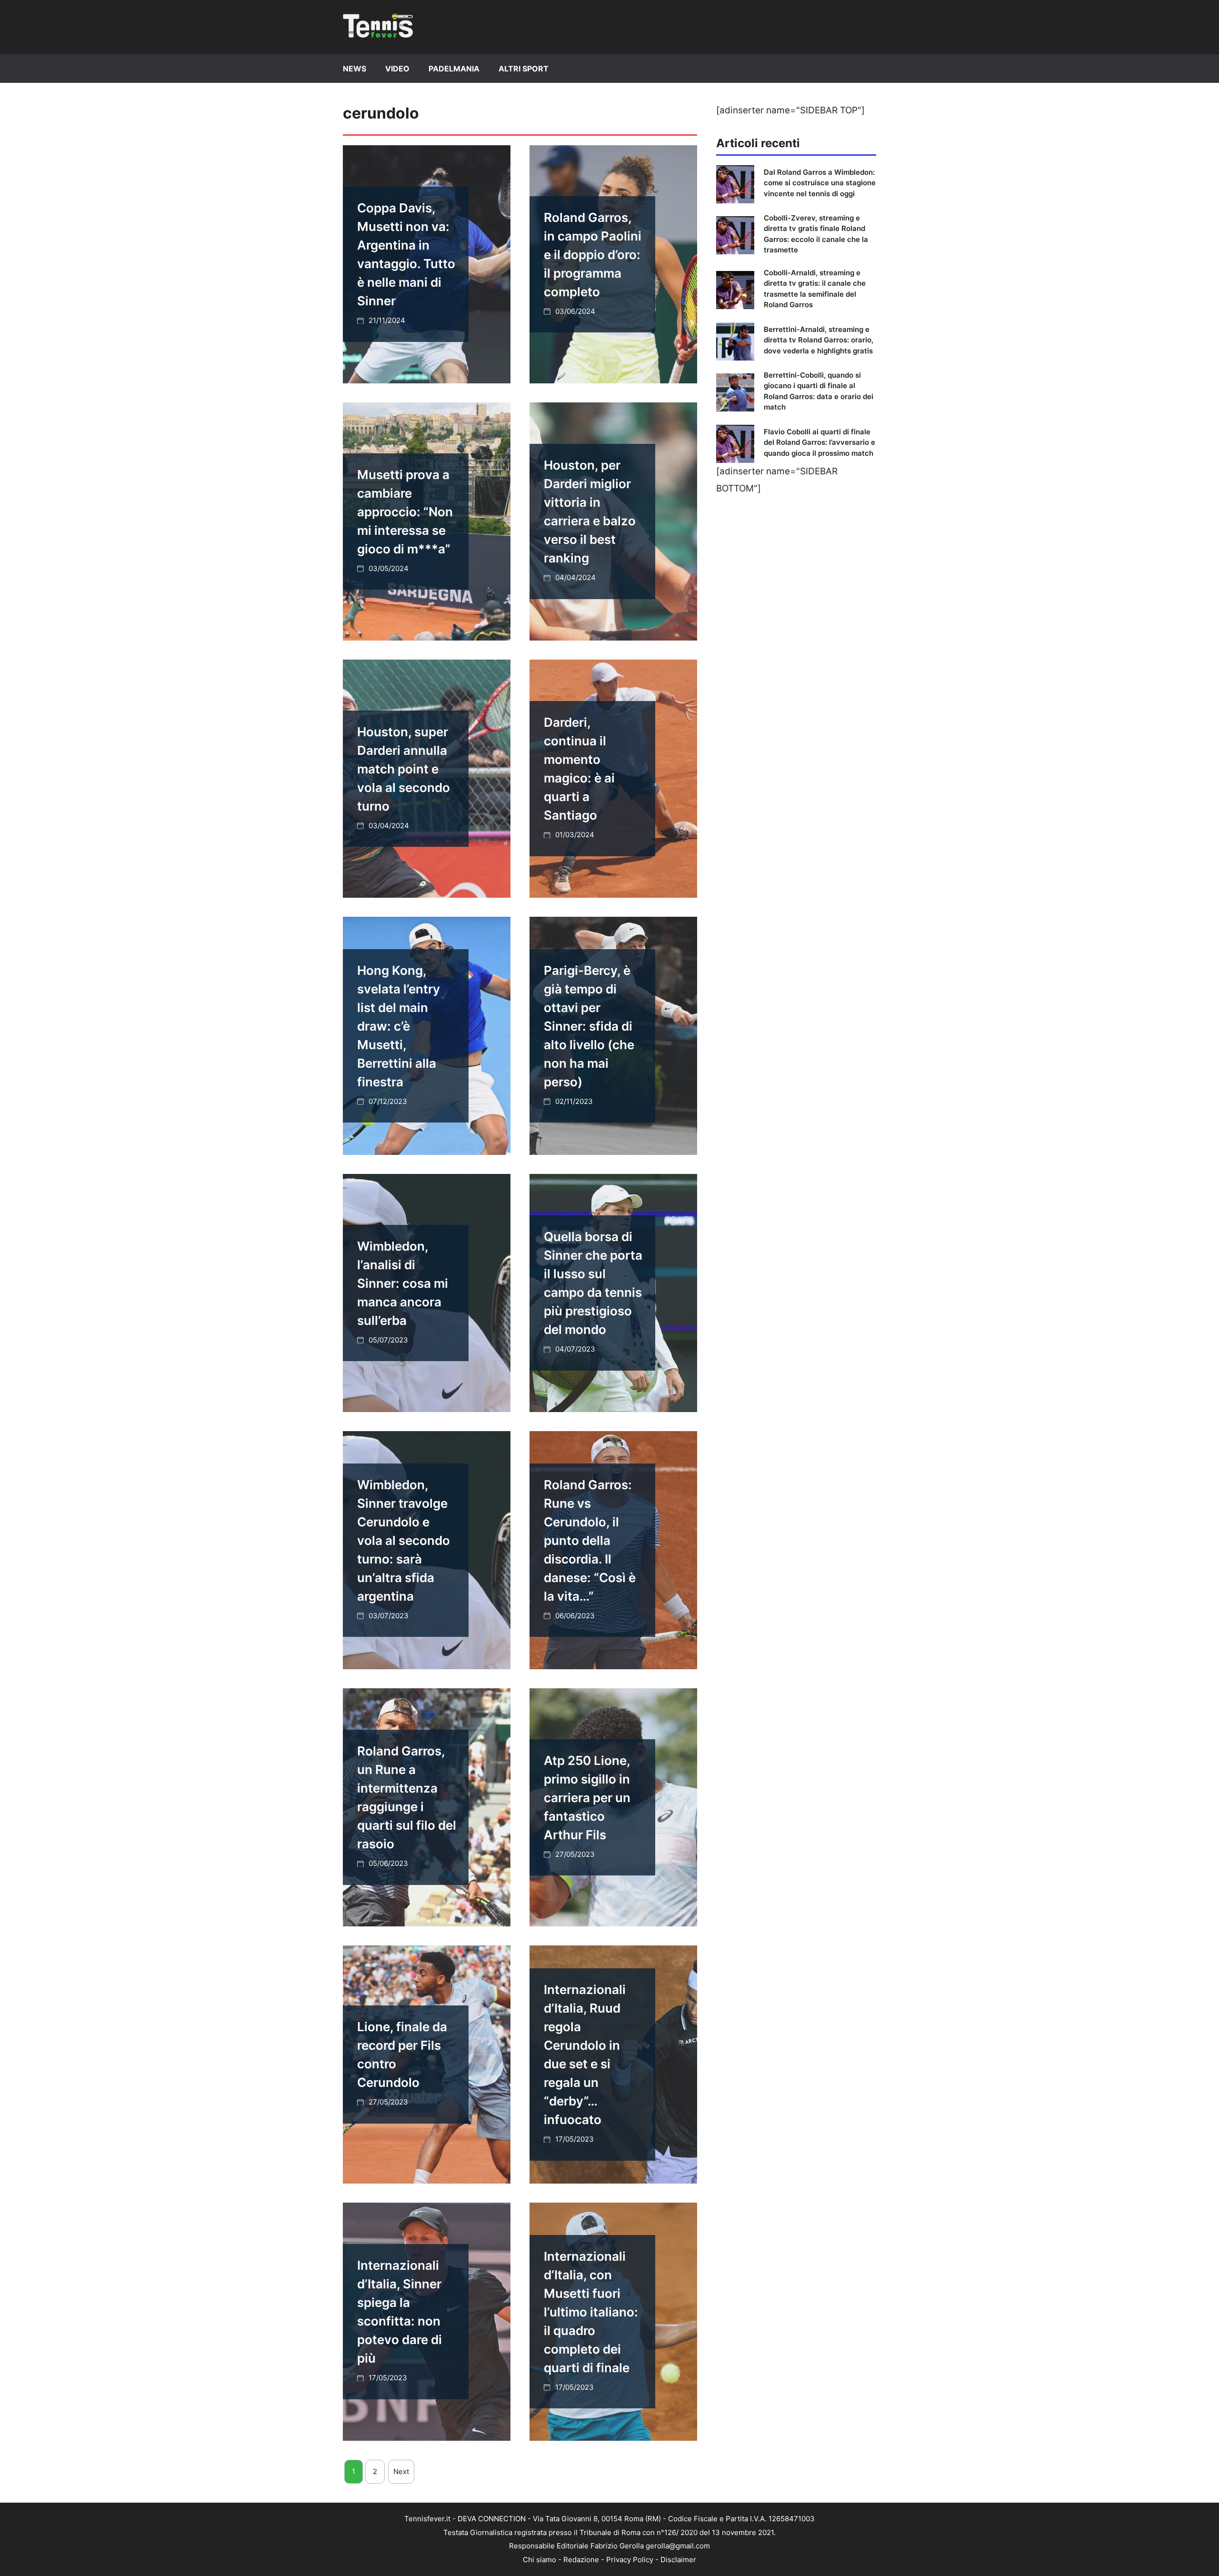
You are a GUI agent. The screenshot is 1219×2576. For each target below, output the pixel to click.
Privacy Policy (630, 2560)
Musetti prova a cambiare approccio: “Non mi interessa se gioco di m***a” (405, 512)
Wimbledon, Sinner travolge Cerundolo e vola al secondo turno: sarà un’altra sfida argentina (404, 1540)
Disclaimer (678, 2560)
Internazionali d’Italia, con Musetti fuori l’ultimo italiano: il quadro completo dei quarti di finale (591, 2312)
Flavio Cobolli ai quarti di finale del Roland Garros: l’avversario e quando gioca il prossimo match (819, 442)
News (355, 69)
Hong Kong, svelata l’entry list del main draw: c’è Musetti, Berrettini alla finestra (399, 1026)
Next (401, 2471)
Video (397, 69)
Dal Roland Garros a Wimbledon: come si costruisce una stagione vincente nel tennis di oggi (820, 183)
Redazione (581, 2560)
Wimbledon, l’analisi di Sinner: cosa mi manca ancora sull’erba (403, 1283)
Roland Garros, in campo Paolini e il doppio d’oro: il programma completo (593, 255)
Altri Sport (524, 69)
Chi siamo (540, 2560)
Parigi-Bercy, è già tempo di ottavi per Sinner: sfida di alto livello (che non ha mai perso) (589, 1026)
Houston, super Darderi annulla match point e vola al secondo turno (404, 769)
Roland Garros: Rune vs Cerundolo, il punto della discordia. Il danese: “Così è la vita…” (590, 1540)
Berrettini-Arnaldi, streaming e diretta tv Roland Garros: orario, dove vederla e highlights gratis (819, 340)
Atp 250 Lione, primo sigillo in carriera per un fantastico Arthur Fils (587, 1798)
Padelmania (454, 69)
